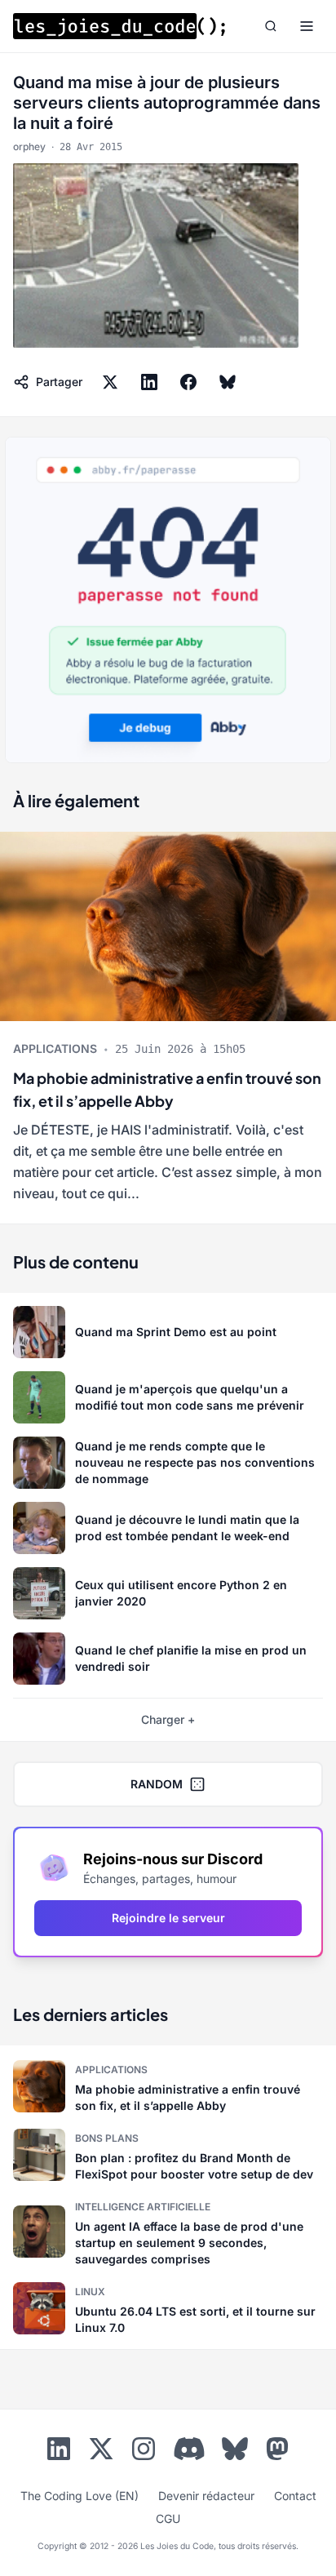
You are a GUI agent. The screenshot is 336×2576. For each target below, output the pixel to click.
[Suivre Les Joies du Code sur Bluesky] (235, 2452)
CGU (168, 2518)
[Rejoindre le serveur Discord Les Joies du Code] (189, 2449)
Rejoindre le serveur (168, 1918)
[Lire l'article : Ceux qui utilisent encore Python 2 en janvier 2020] (168, 1593)
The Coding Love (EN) (80, 2496)
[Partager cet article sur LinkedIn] (149, 382)
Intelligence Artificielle (143, 2207)
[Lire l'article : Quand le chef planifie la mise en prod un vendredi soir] (168, 1659)
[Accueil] (119, 26)
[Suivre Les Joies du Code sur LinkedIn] (59, 2452)
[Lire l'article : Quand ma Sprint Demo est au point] (168, 1332)
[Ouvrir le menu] (307, 26)
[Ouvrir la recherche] (271, 26)
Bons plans (107, 2138)
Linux (90, 2292)
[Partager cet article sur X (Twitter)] (110, 382)
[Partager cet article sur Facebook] (188, 382)
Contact (295, 2496)
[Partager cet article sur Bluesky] (228, 382)
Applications (55, 1048)
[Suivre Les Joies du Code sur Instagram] (144, 2452)
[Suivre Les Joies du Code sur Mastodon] (277, 2452)
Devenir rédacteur (206, 2496)
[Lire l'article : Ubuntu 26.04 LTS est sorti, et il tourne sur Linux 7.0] (168, 2308)
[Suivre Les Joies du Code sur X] (101, 2452)
